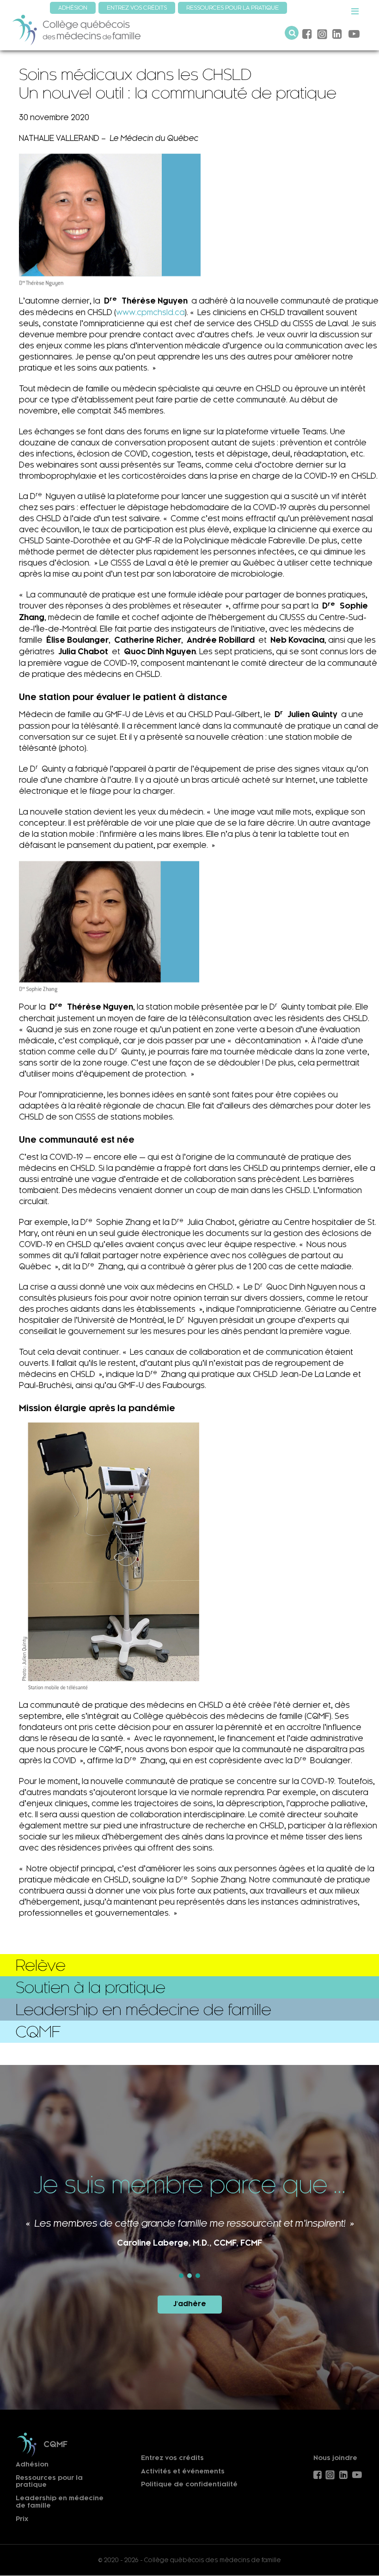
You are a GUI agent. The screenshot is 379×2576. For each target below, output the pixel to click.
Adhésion (32, 2464)
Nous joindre (335, 2458)
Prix (22, 2519)
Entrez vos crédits (172, 2458)
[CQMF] (77, 29)
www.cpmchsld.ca (150, 312)
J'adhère (190, 2304)
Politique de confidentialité (189, 2484)
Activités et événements (183, 2471)
